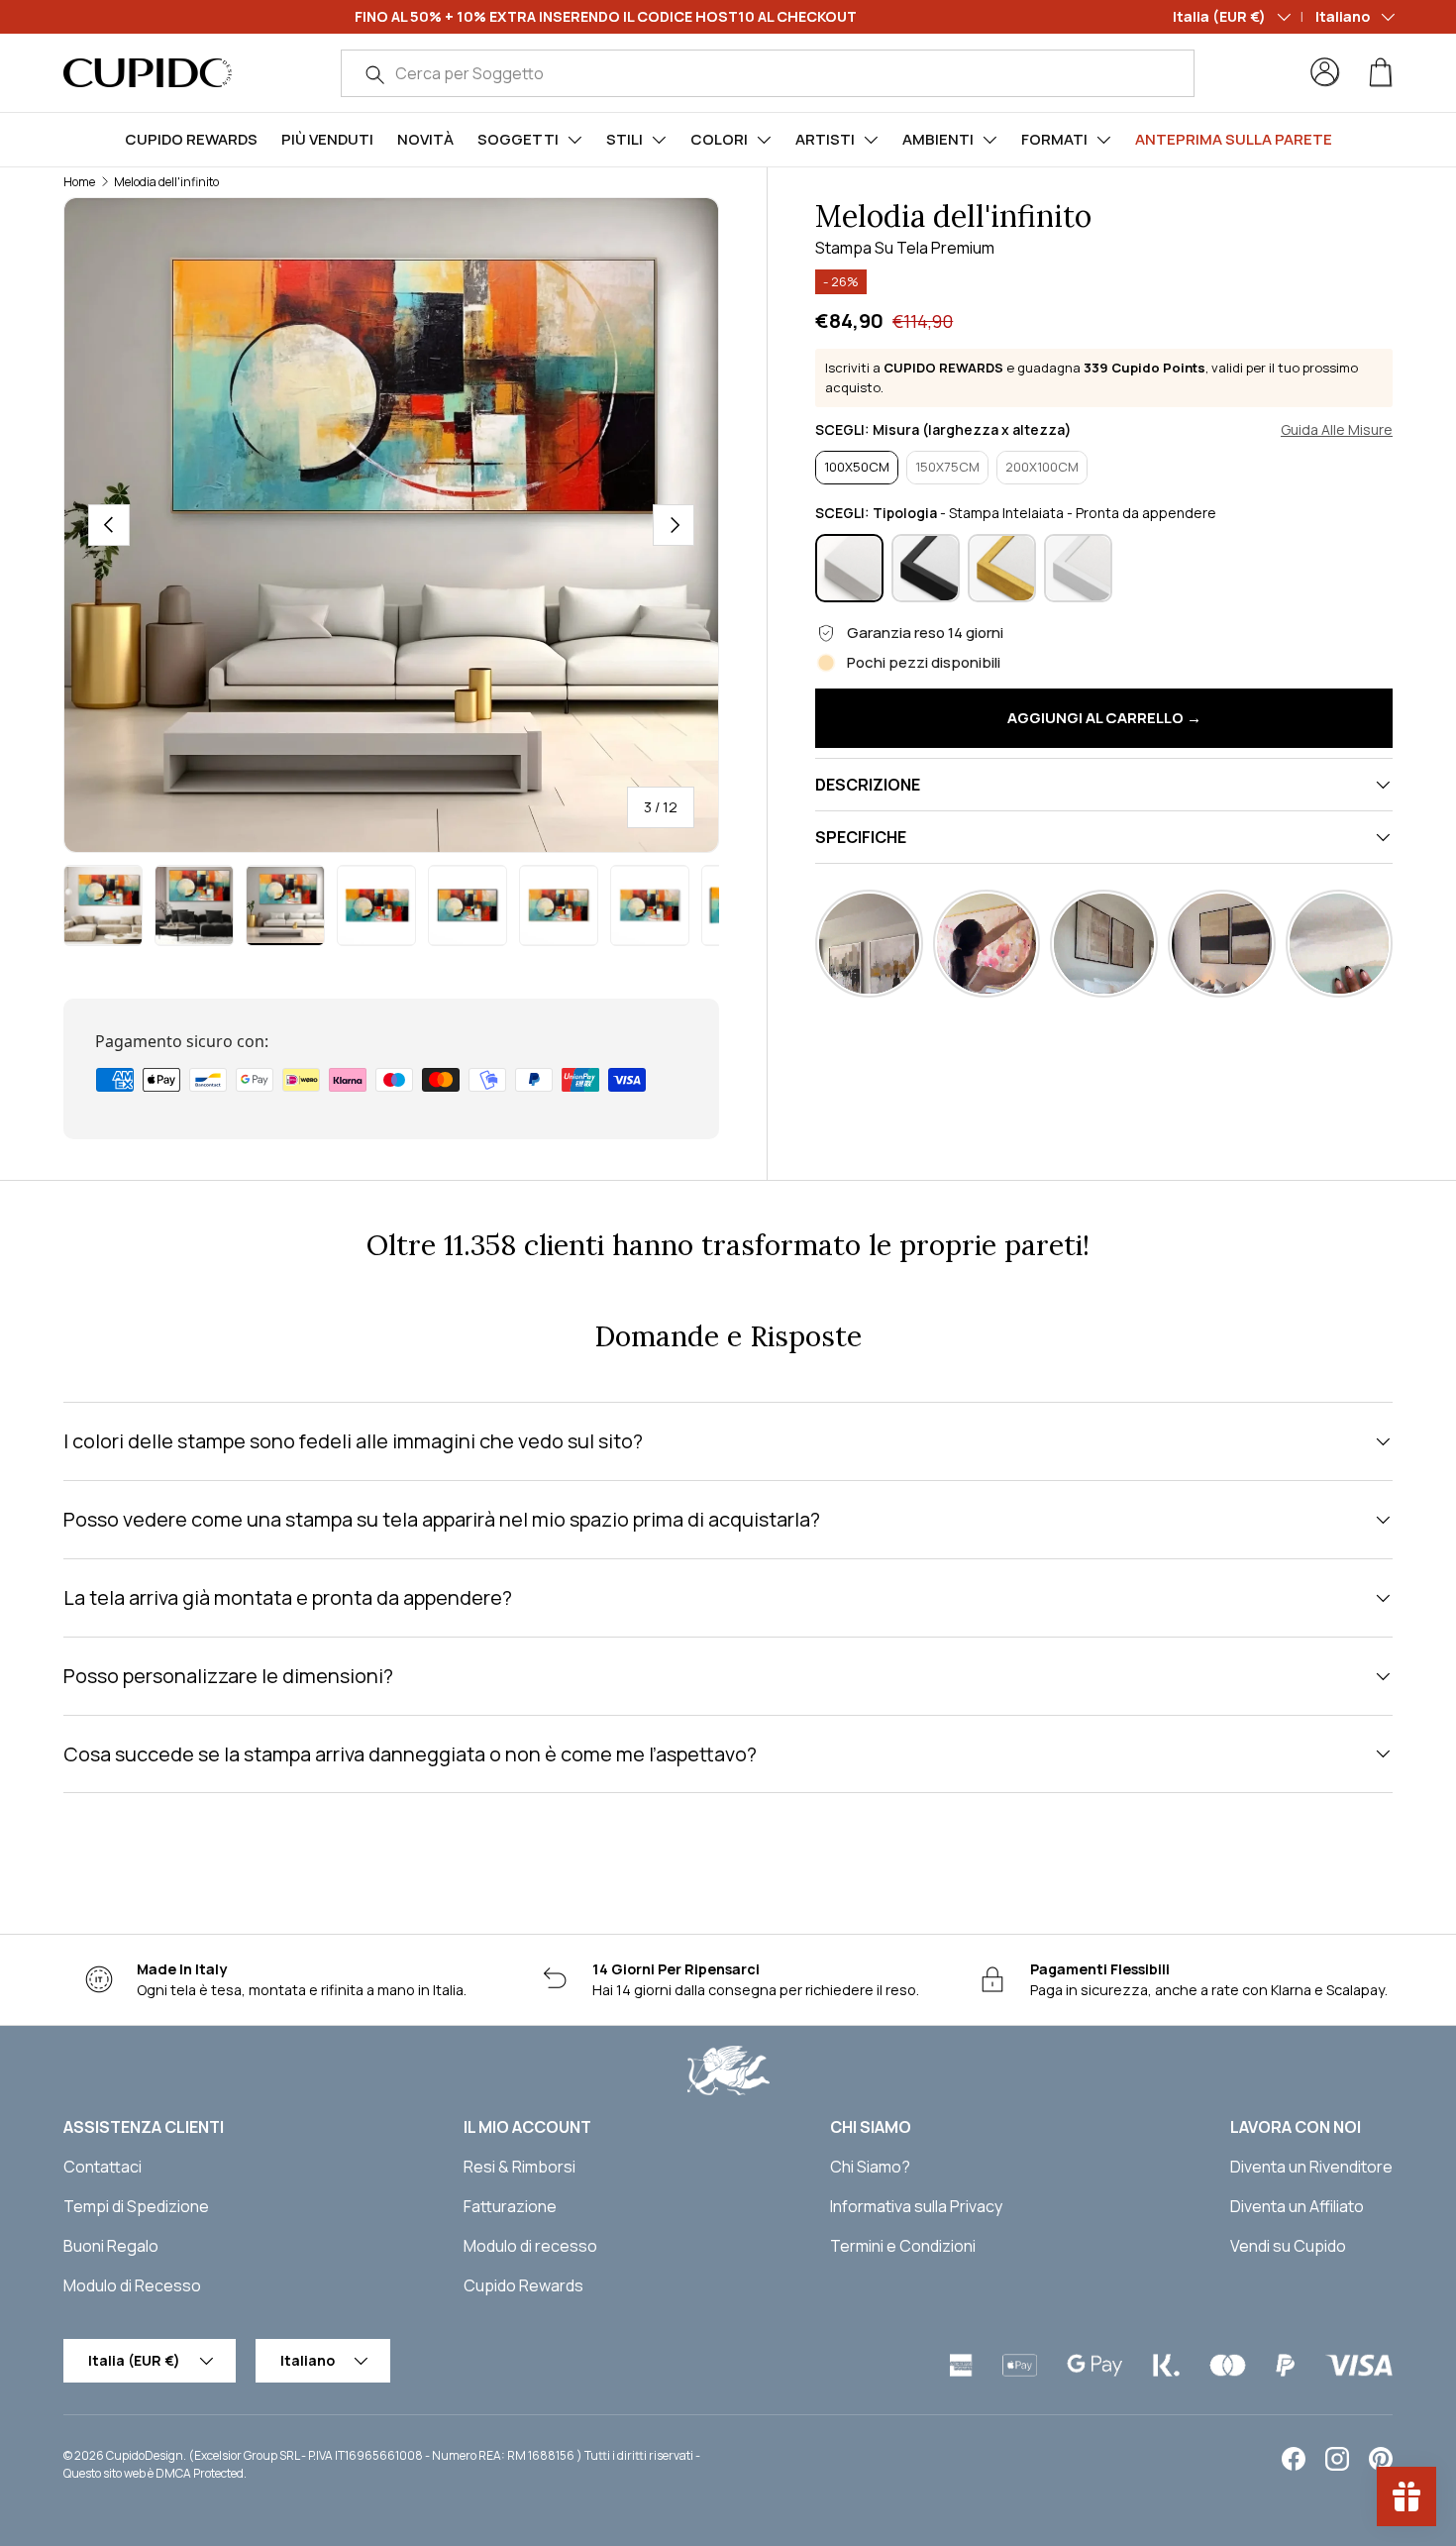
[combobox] (768, 73)
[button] (1381, 72)
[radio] (857, 468)
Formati (1054, 139)
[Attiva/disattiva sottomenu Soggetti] (574, 140)
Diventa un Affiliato (1297, 2206)
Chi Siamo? (870, 2167)
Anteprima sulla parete (1234, 139)
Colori (719, 139)
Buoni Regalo (111, 2246)
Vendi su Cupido (1288, 2246)
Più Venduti (327, 139)
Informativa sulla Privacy (916, 2206)
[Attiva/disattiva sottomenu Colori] (764, 140)
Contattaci (103, 2167)
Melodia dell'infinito (166, 182)
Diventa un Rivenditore (1311, 2167)
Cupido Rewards (191, 139)
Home (79, 182)
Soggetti (518, 139)
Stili (624, 139)
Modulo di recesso (530, 2246)
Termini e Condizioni (903, 2246)
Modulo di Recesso (132, 2285)
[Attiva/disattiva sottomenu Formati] (1103, 140)
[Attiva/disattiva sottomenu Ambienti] (989, 140)
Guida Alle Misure (1337, 430)
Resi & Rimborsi (520, 2167)
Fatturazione (510, 2206)
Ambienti (938, 139)
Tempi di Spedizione (136, 2206)
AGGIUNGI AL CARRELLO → (1104, 718)
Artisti (825, 139)
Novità (425, 139)
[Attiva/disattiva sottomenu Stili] (659, 140)
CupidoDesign (145, 2455)
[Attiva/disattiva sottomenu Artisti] (871, 140)
